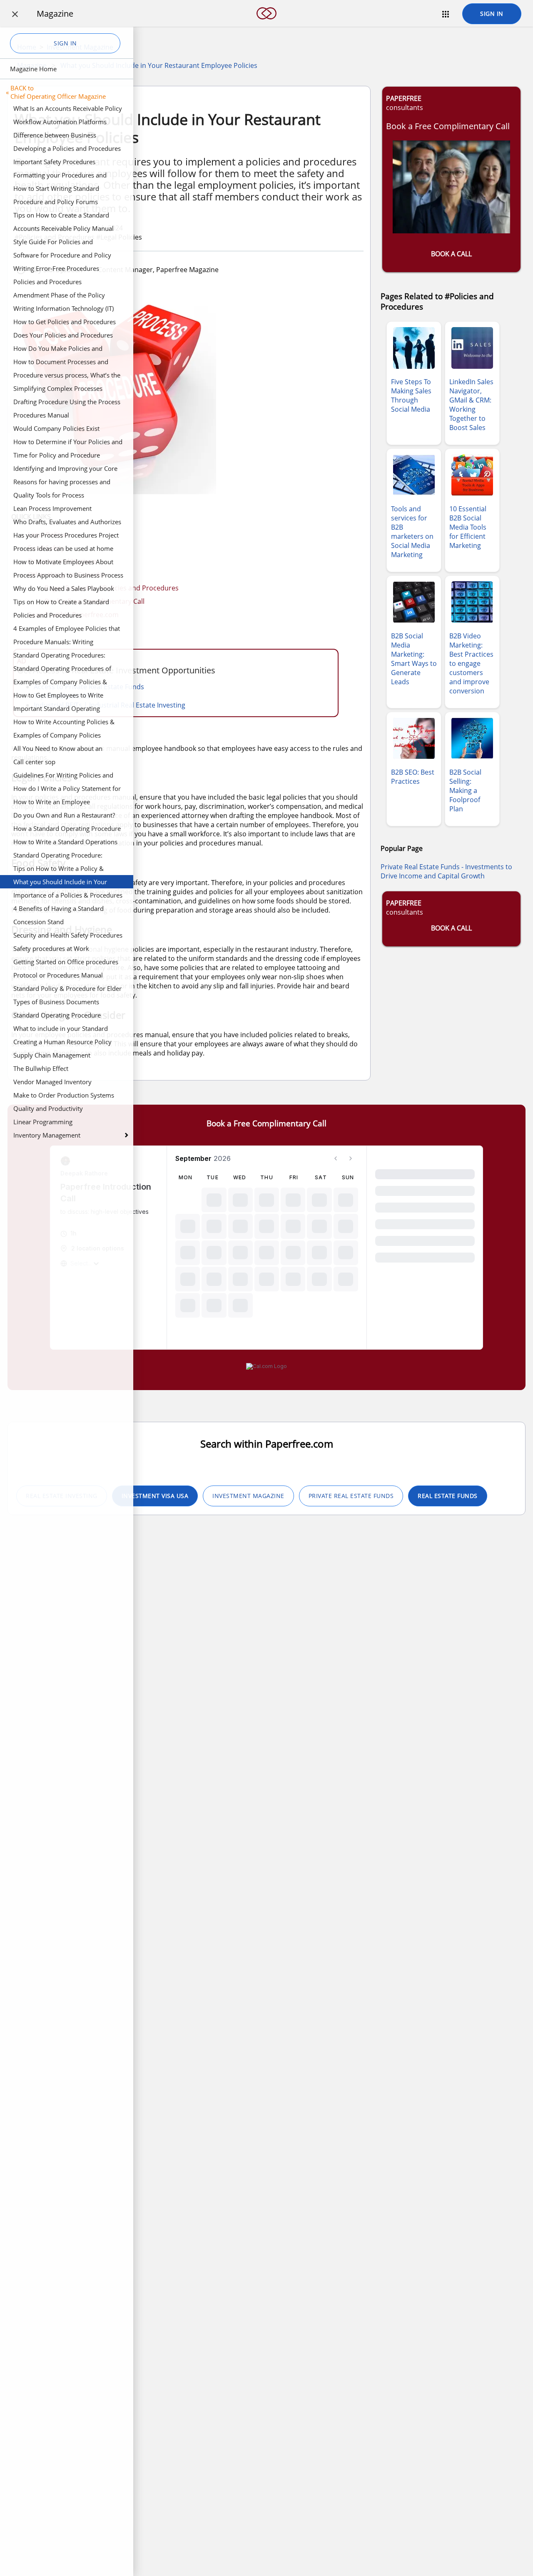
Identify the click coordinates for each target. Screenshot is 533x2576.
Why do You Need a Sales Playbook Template (64, 590)
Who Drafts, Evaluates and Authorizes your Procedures (67, 523)
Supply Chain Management (52, 1055)
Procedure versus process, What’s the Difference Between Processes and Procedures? (67, 376)
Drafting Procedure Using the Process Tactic (67, 403)
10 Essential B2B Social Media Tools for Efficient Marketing (468, 527)
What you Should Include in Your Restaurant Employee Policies (60, 883)
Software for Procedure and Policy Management (62, 256)
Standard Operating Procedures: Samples (59, 656)
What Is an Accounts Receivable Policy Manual (68, 110)
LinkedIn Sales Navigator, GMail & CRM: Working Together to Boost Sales (471, 405)
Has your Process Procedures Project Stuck (66, 536)
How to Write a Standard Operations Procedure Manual (65, 843)
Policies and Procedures (47, 282)
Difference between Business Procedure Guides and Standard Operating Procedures (59, 136)
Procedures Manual (41, 415)
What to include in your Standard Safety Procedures (61, 1030)
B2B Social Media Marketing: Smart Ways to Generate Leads (414, 659)
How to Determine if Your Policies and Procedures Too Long (68, 443)
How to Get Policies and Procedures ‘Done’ (65, 323)
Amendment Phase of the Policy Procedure (59, 296)
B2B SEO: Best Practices (413, 777)
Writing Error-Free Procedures (56, 268)
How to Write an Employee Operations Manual (52, 803)
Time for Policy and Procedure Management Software (57, 456)
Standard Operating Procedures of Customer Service (62, 670)
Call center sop (34, 762)
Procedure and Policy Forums (56, 202)
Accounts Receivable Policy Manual (64, 228)
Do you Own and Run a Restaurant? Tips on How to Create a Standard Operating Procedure (64, 816)
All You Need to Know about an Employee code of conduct (58, 750)
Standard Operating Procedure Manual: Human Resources (57, 1016)
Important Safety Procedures (54, 162)
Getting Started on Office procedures (66, 962)
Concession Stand (39, 922)
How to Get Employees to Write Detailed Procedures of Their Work (63, 696)
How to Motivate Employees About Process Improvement (63, 563)
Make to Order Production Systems (64, 1095)
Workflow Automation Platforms (60, 122)
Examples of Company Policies (57, 735)
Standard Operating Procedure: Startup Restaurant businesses (58, 856)
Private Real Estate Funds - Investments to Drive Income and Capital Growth (446, 871)
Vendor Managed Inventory (52, 1082)
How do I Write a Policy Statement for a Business (67, 790)
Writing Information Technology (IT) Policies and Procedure (64, 310)
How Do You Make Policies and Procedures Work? (58, 350)
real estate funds (448, 1496)
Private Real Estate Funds (351, 1496)
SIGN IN (492, 14)
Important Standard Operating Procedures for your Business (57, 710)
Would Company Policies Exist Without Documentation (56, 430)
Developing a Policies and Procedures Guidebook (67, 150)
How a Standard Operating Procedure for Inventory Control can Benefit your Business (68, 830)
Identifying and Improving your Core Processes (65, 470)
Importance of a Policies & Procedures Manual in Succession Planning (68, 896)
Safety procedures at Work (51, 948)
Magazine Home (33, 69)
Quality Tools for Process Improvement (49, 496)
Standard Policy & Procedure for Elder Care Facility (67, 990)
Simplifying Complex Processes (58, 388)
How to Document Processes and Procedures (61, 363)
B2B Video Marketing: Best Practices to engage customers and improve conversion (471, 663)
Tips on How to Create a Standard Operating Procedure (61, 216)
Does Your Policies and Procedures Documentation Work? (63, 336)
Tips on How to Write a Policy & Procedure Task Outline (59, 870)
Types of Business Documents (56, 1002)
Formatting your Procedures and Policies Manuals (60, 176)
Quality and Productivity (48, 1108)
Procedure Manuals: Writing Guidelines (53, 643)
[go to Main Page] (266, 24)
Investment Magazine (248, 1496)
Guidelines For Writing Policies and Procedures (63, 776)
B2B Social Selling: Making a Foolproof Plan (465, 790)
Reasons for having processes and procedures (62, 483)
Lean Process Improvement (52, 508)
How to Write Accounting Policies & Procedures (64, 723)
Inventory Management (47, 1135)
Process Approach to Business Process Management (68, 576)
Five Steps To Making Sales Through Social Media (411, 395)
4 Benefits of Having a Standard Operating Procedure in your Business (68, 910)
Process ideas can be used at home (63, 548)
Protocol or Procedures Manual (58, 975)
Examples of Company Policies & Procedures (60, 683)
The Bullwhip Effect (41, 1068)
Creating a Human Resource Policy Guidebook (62, 1043)
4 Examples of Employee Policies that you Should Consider (67, 630)
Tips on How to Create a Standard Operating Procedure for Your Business (61, 603)
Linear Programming (43, 1122)
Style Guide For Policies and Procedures (53, 243)
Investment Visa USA (155, 1496)
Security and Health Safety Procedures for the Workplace (68, 936)
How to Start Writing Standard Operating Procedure (56, 190)
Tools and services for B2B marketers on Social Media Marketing (412, 532)
